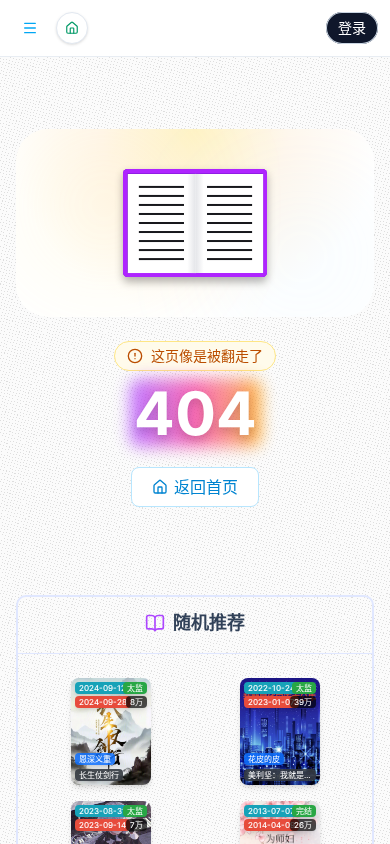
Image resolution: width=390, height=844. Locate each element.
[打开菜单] (30, 28)
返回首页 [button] (206, 487)
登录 (352, 27)
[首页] (72, 28)
